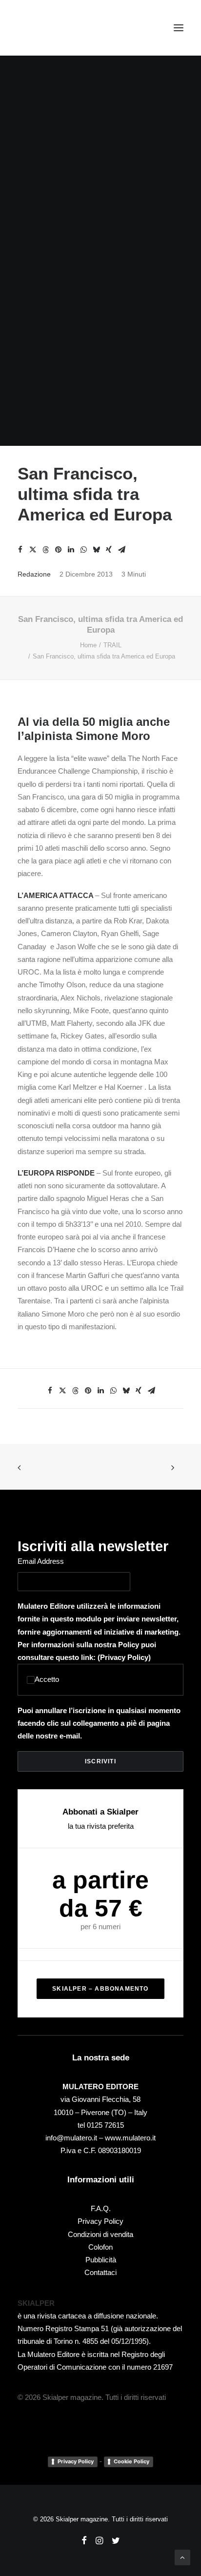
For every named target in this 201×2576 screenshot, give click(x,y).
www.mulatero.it (130, 2138)
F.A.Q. (101, 2208)
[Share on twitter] (33, 550)
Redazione (34, 574)
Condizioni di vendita (100, 2234)
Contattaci (100, 2272)
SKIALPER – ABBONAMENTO (100, 1989)
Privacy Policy (124, 1657)
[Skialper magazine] (60, 28)
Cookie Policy (131, 2461)
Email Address (41, 1561)
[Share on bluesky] (96, 550)
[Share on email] (121, 550)
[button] (179, 28)
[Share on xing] (109, 550)
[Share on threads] (45, 550)
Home (88, 645)
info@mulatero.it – (75, 2138)
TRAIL (112, 645)
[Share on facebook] (20, 550)
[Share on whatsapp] (83, 550)
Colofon (100, 2247)
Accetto (47, 1679)
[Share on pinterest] (58, 550)
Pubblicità (101, 2260)
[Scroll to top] (182, 2557)
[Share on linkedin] (71, 550)
